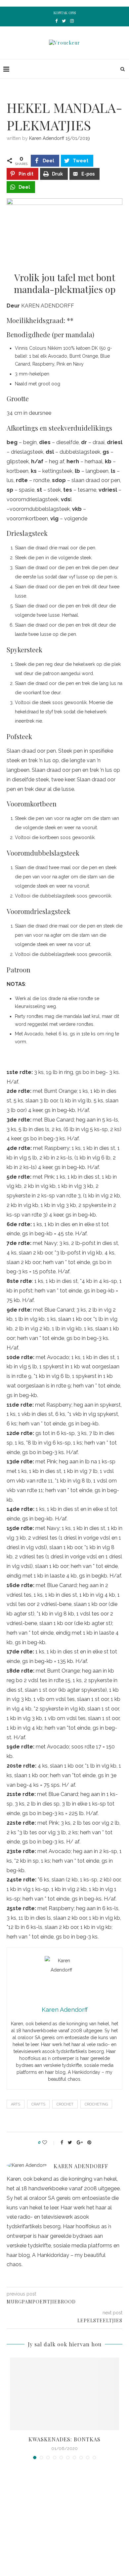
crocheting (96, 2104)
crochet (65, 2104)
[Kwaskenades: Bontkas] (64, 2394)
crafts (38, 2104)
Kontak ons (65, 13)
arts (16, 2104)
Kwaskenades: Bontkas (64, 2439)
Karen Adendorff (47, 138)
